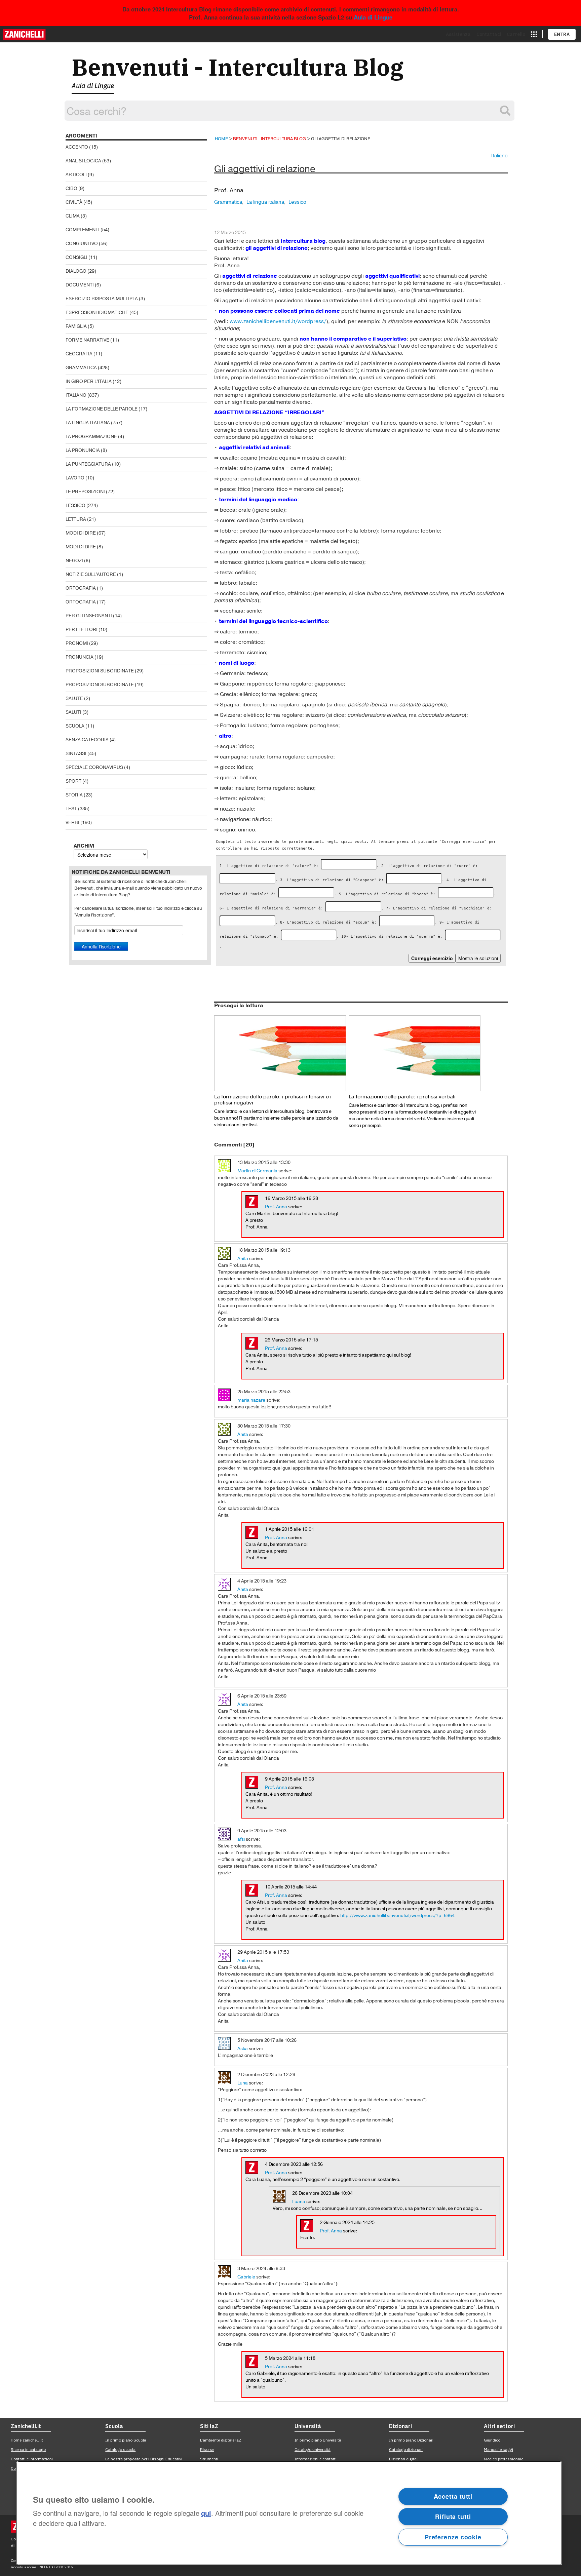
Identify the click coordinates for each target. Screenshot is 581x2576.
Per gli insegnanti (89, 616)
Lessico (75, 505)
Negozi (74, 561)
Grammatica (81, 368)
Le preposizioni (85, 492)
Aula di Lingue (373, 17)
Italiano (76, 395)
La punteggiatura (88, 464)
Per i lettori (82, 630)
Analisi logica (83, 161)
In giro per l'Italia (89, 381)
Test (71, 809)
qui (206, 2513)
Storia (74, 795)
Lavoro (75, 478)
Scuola (75, 726)
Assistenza (458, 34)
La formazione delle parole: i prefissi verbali (402, 1097)
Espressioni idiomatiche (97, 313)
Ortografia (81, 588)
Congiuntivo (82, 244)
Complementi (83, 230)
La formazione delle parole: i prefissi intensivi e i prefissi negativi (273, 1100)
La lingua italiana (88, 423)
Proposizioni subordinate (100, 671)
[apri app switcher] (534, 34)
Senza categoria (87, 740)
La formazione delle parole (102, 409)
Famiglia (76, 326)
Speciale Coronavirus (94, 767)
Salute (74, 698)
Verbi (72, 823)
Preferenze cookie (453, 2537)
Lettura (76, 519)
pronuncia (80, 657)
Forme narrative (87, 340)
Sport (73, 781)
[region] (289, 2513)
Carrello (516, 34)
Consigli (76, 257)
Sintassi (76, 754)
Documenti (80, 285)
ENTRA (562, 34)
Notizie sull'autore (91, 574)
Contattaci (489, 34)
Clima (73, 216)
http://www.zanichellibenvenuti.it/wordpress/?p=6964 (397, 1916)
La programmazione (91, 437)
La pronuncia (83, 450)
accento (77, 147)
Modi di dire (81, 533)
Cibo (71, 188)
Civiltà (74, 202)
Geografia (79, 354)
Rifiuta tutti (453, 2516)
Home (221, 139)
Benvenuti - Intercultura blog (269, 139)
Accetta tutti (453, 2496)
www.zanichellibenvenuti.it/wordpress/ (278, 321)
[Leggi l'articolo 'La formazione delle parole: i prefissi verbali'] (415, 1053)
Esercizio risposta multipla (102, 299)
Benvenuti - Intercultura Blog (238, 67)
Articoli (76, 175)
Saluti (73, 712)
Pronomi (77, 643)
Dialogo (76, 271)
